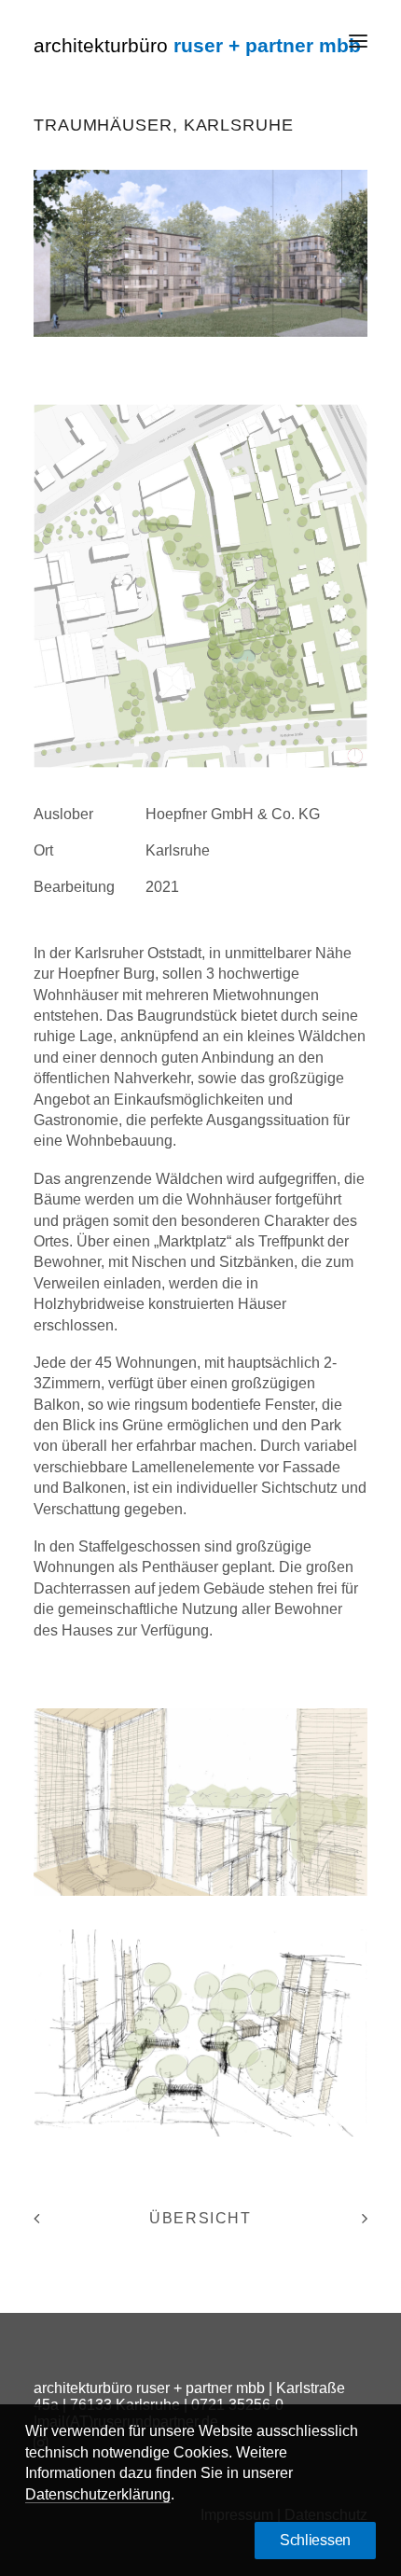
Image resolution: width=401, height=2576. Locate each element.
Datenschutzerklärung (98, 2494)
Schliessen (315, 2540)
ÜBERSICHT (200, 2218)
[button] (358, 41)
